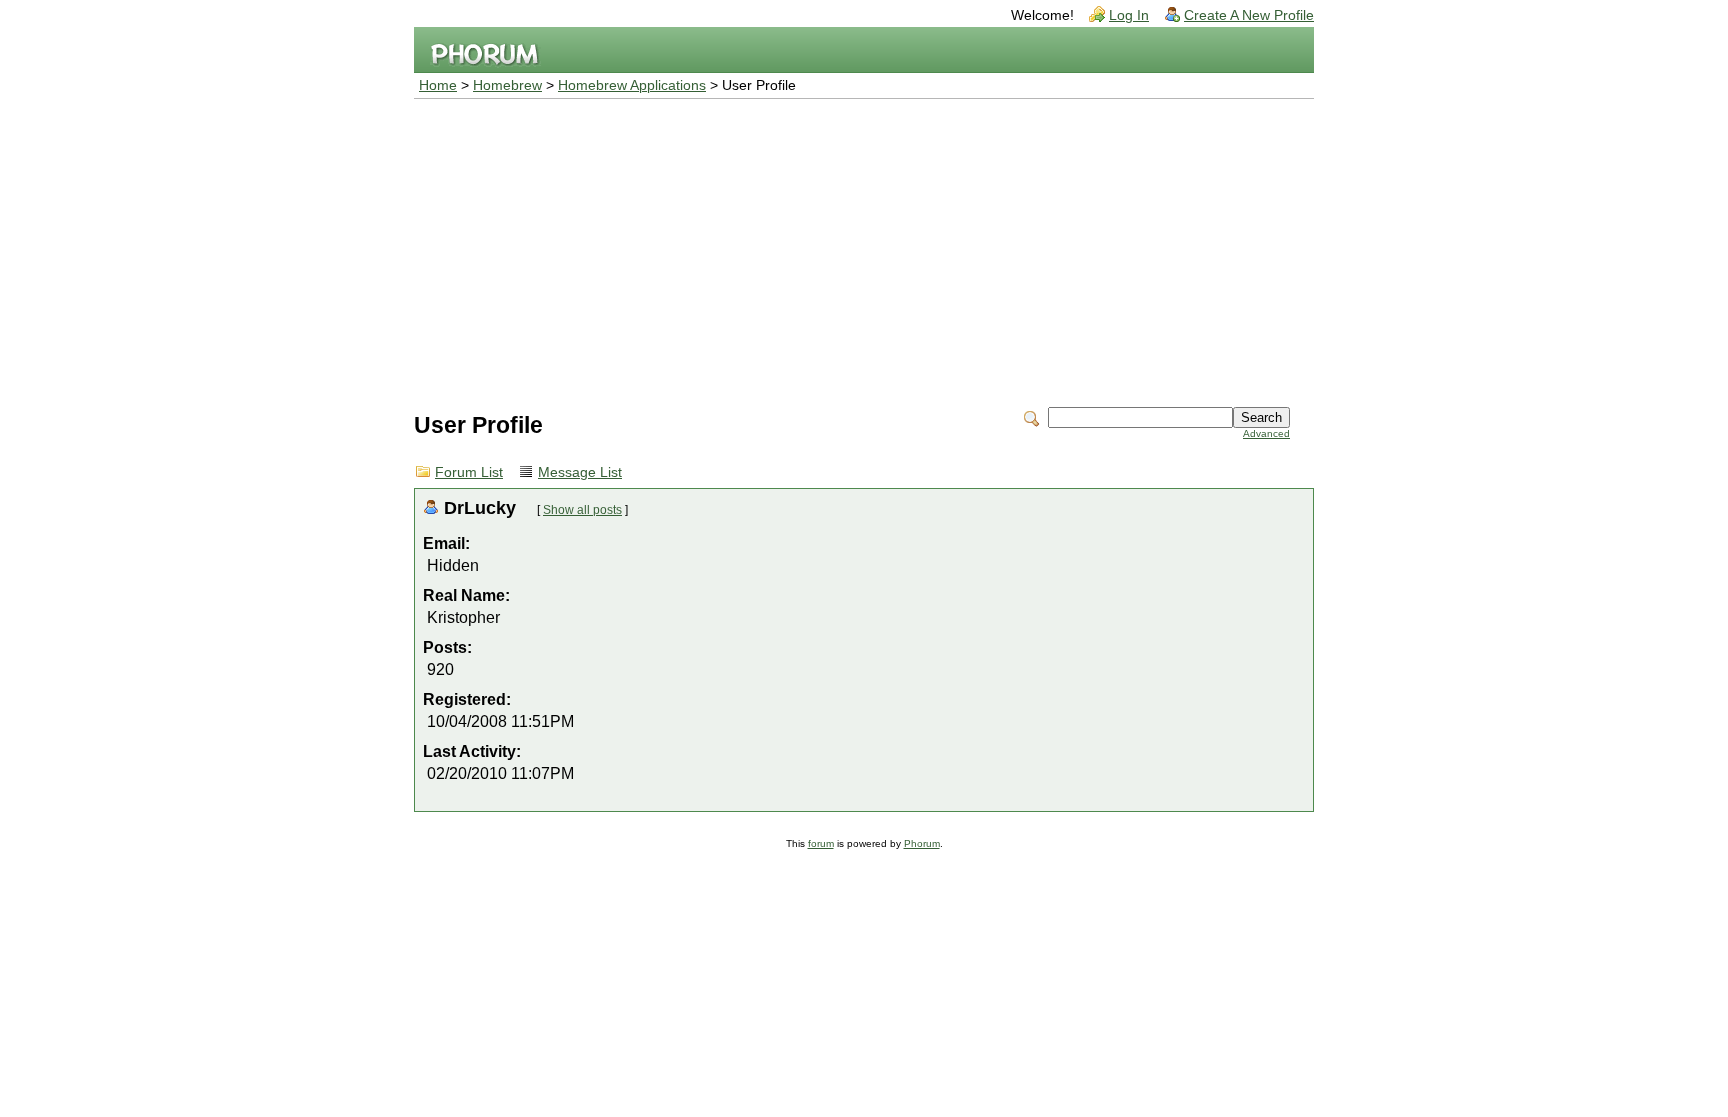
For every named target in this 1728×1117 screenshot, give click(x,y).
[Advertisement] (864, 249)
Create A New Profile (1249, 15)
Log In (1129, 15)
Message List (580, 472)
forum (821, 843)
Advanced (1266, 433)
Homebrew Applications (632, 85)
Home (438, 85)
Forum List (469, 472)
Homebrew (507, 85)
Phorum (922, 843)
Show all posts (582, 510)
